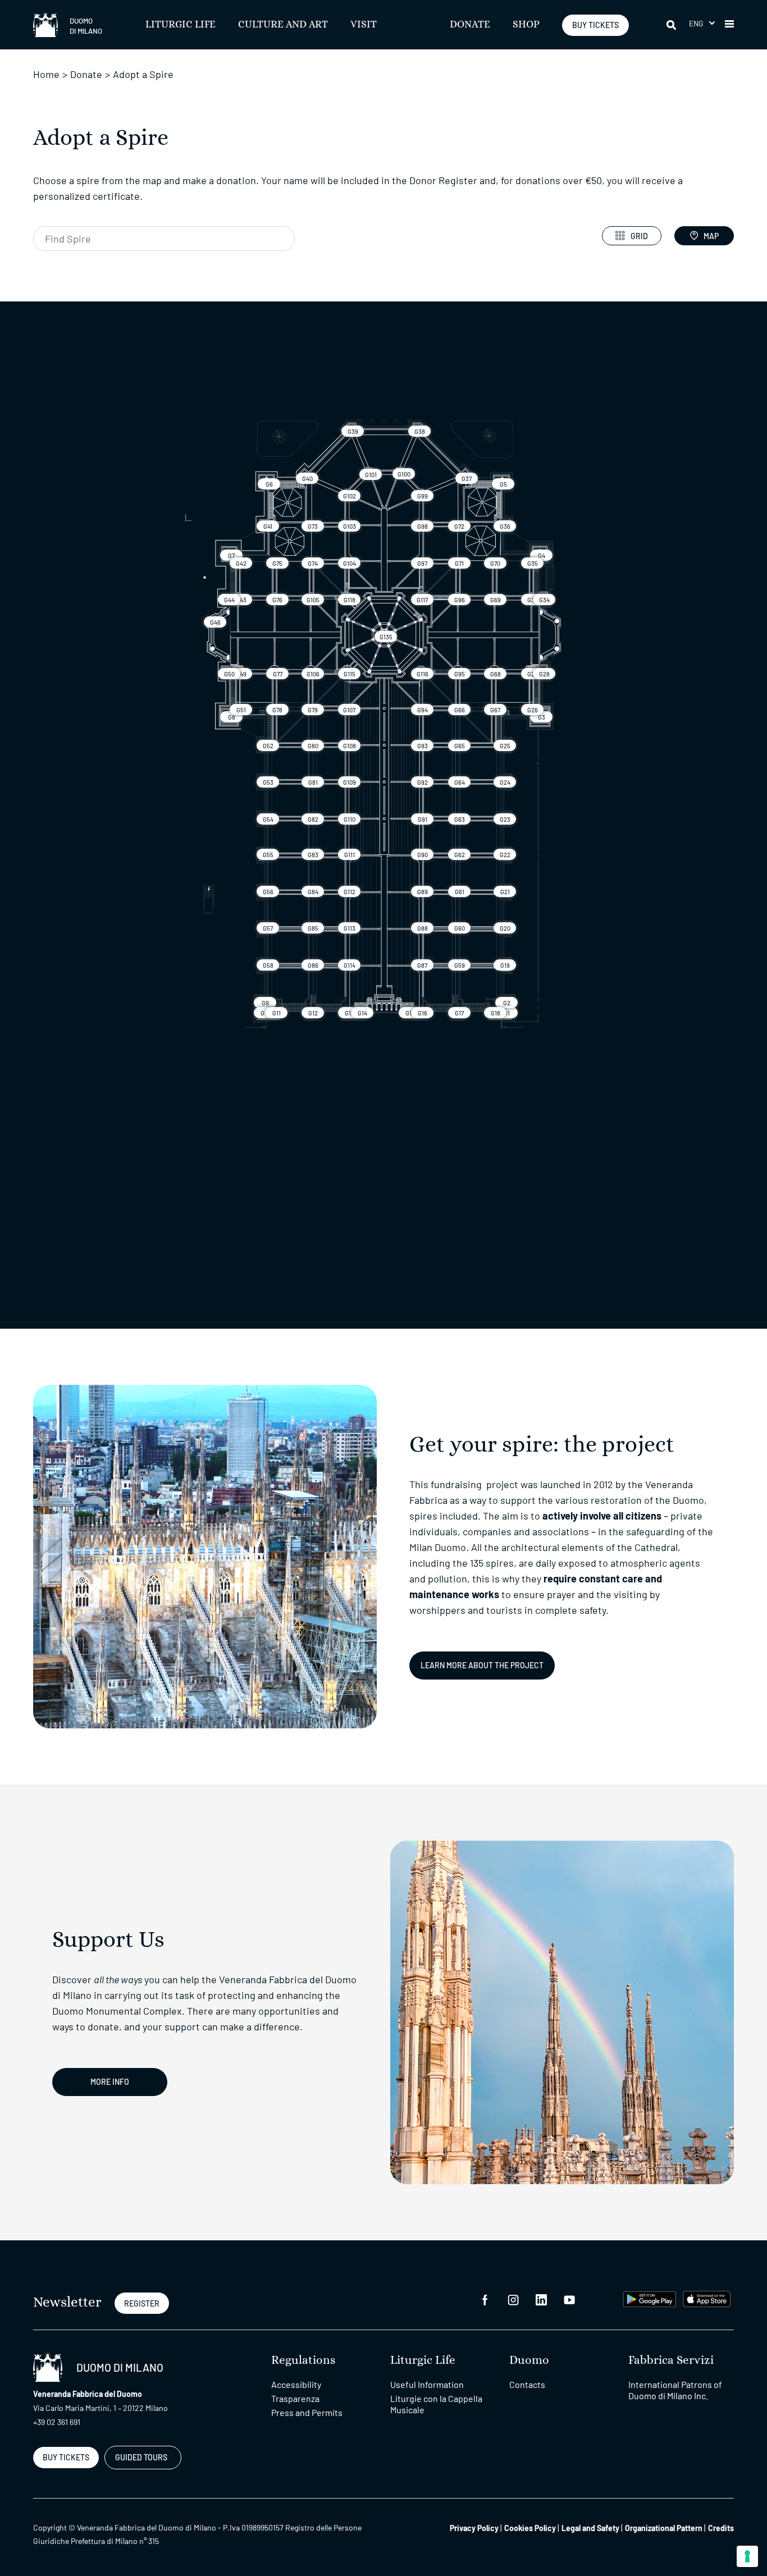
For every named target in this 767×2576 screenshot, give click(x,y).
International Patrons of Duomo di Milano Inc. (675, 2390)
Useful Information (427, 2384)
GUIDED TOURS (141, 2457)
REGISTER (142, 2303)
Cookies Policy (530, 2528)
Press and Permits (307, 2412)
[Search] (672, 25)
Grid (639, 236)
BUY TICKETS (595, 25)
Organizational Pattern (664, 2528)
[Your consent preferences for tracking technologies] (747, 2556)
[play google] (650, 2298)
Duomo (529, 2360)
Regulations (303, 2360)
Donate (470, 25)
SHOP (526, 25)
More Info (110, 2082)
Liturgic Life (181, 25)
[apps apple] (707, 2298)
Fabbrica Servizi (671, 2360)
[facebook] (485, 2299)
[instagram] (513, 2299)
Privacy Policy (474, 2528)
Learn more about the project (482, 1665)
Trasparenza (295, 2398)
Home (46, 74)
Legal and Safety (590, 2528)
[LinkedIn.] (541, 2299)
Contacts (527, 2384)
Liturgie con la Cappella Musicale (436, 2404)
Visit (364, 25)
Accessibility (296, 2384)
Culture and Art (283, 25)
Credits (721, 2528)
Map (711, 236)
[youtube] (569, 2299)
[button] (702, 23)
